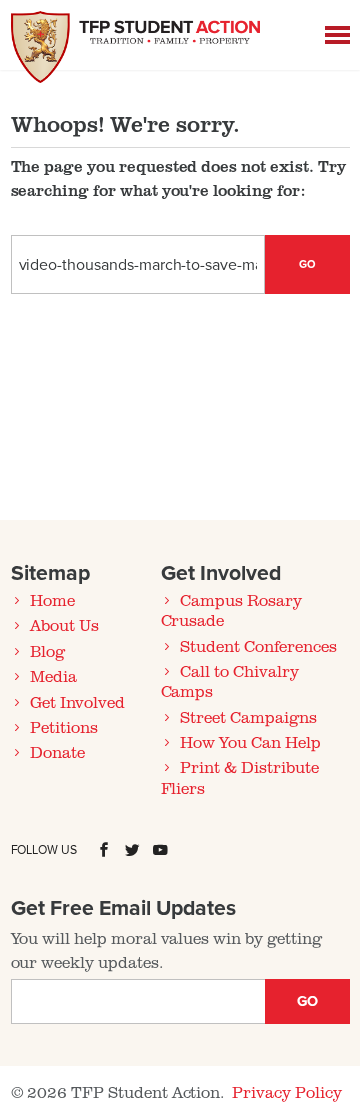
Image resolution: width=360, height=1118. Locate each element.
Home (52, 600)
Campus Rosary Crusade (231, 610)
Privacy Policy (286, 1092)
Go (307, 264)
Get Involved (77, 702)
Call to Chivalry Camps (230, 681)
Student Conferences (258, 646)
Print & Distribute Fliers (240, 777)
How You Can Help (250, 742)
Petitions (64, 727)
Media (53, 676)
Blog (47, 651)
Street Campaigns (248, 717)
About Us (64, 625)
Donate (57, 752)
